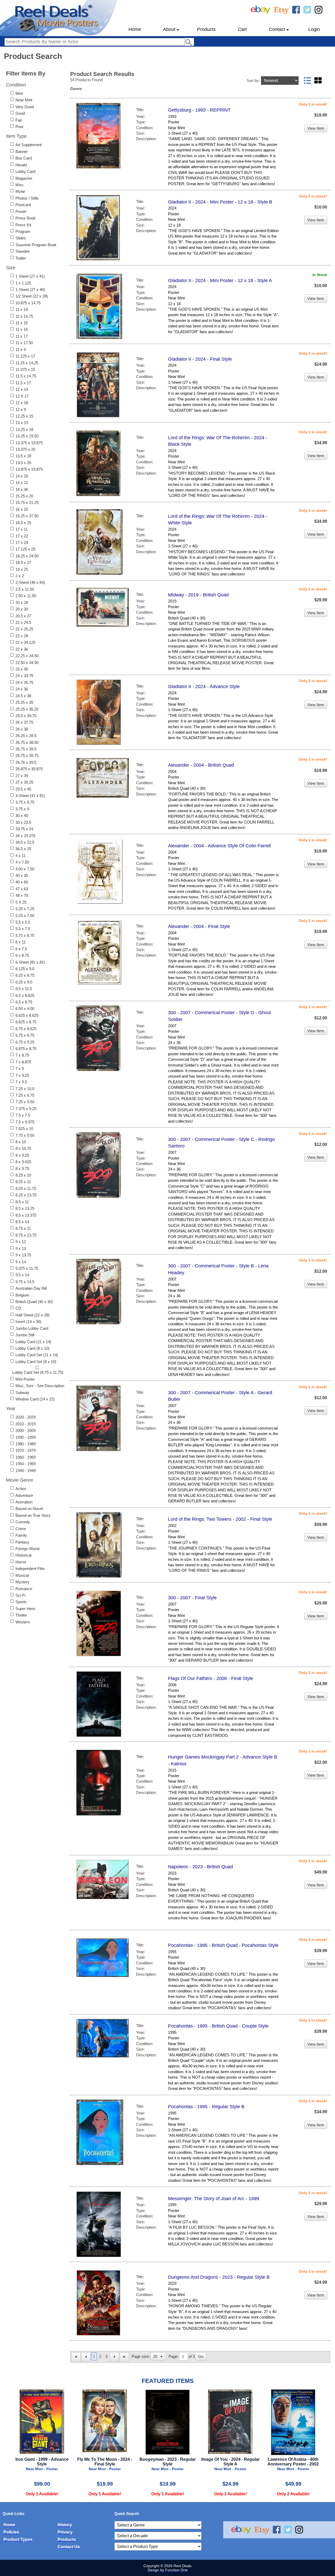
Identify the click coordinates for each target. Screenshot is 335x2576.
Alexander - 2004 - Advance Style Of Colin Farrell (219, 846)
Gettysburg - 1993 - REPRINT (199, 110)
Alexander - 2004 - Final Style (199, 926)
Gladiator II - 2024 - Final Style (200, 359)
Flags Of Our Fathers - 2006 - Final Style (211, 1678)
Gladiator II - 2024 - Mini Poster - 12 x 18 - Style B (220, 202)
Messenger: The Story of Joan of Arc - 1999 (214, 2199)
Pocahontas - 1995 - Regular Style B (206, 2107)
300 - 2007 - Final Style (192, 1598)
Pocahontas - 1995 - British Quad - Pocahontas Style (223, 1945)
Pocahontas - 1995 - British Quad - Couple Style (218, 2026)
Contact (277, 29)
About (169, 29)
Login (314, 29)
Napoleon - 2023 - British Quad (200, 1867)
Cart (242, 29)
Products (206, 29)
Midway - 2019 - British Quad (198, 595)
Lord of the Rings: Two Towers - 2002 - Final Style (220, 1519)
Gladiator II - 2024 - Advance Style (204, 686)
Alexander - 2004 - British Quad (201, 765)
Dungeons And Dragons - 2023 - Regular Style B (219, 2277)
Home (135, 29)
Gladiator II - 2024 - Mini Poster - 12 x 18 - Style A (220, 281)
